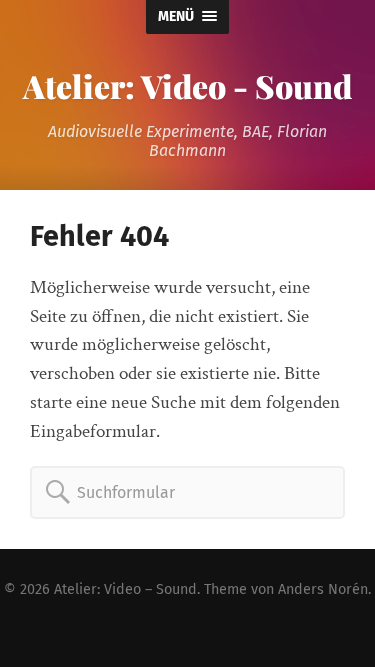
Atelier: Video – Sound (125, 589)
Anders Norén (323, 589)
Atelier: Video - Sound (187, 85)
